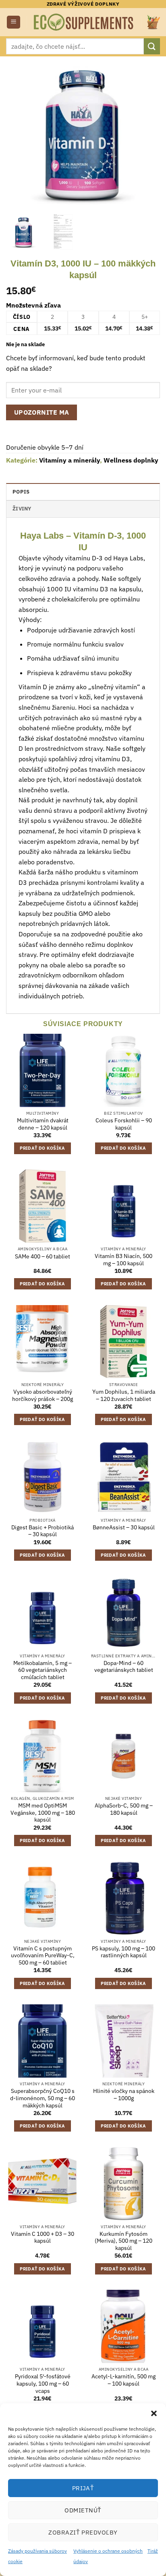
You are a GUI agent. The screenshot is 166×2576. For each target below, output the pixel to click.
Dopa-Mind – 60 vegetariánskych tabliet (124, 1667)
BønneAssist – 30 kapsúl (124, 1528)
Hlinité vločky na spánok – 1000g (124, 2095)
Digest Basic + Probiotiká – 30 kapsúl (43, 1531)
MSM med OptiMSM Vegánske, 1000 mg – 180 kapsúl (43, 1813)
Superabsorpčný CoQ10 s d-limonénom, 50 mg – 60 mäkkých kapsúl (43, 2098)
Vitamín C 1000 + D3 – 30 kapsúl (43, 2238)
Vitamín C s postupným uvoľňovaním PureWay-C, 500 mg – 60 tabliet (43, 1956)
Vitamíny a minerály (70, 460)
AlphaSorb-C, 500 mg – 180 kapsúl (124, 1809)
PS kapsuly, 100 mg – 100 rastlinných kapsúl (123, 1952)
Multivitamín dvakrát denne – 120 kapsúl (43, 1124)
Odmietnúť (83, 2510)
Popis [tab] (21, 492)
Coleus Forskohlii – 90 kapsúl (124, 1124)
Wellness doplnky (131, 460)
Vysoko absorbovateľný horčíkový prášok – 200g (43, 1395)
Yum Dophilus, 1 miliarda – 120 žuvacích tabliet (124, 1395)
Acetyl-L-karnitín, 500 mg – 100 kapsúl (123, 2380)
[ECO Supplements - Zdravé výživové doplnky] (84, 22)
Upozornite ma (42, 412)
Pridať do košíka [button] (42, 1148)
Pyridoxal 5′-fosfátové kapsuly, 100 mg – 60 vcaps (43, 2384)
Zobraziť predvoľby (83, 2532)
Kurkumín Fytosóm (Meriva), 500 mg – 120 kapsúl (123, 2241)
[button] (154, 2413)
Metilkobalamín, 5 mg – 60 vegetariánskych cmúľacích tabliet (43, 1670)
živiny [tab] (22, 509)
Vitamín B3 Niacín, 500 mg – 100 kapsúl (123, 1260)
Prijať (83, 2488)
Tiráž (153, 2551)
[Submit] (152, 46)
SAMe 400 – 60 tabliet (43, 1257)
